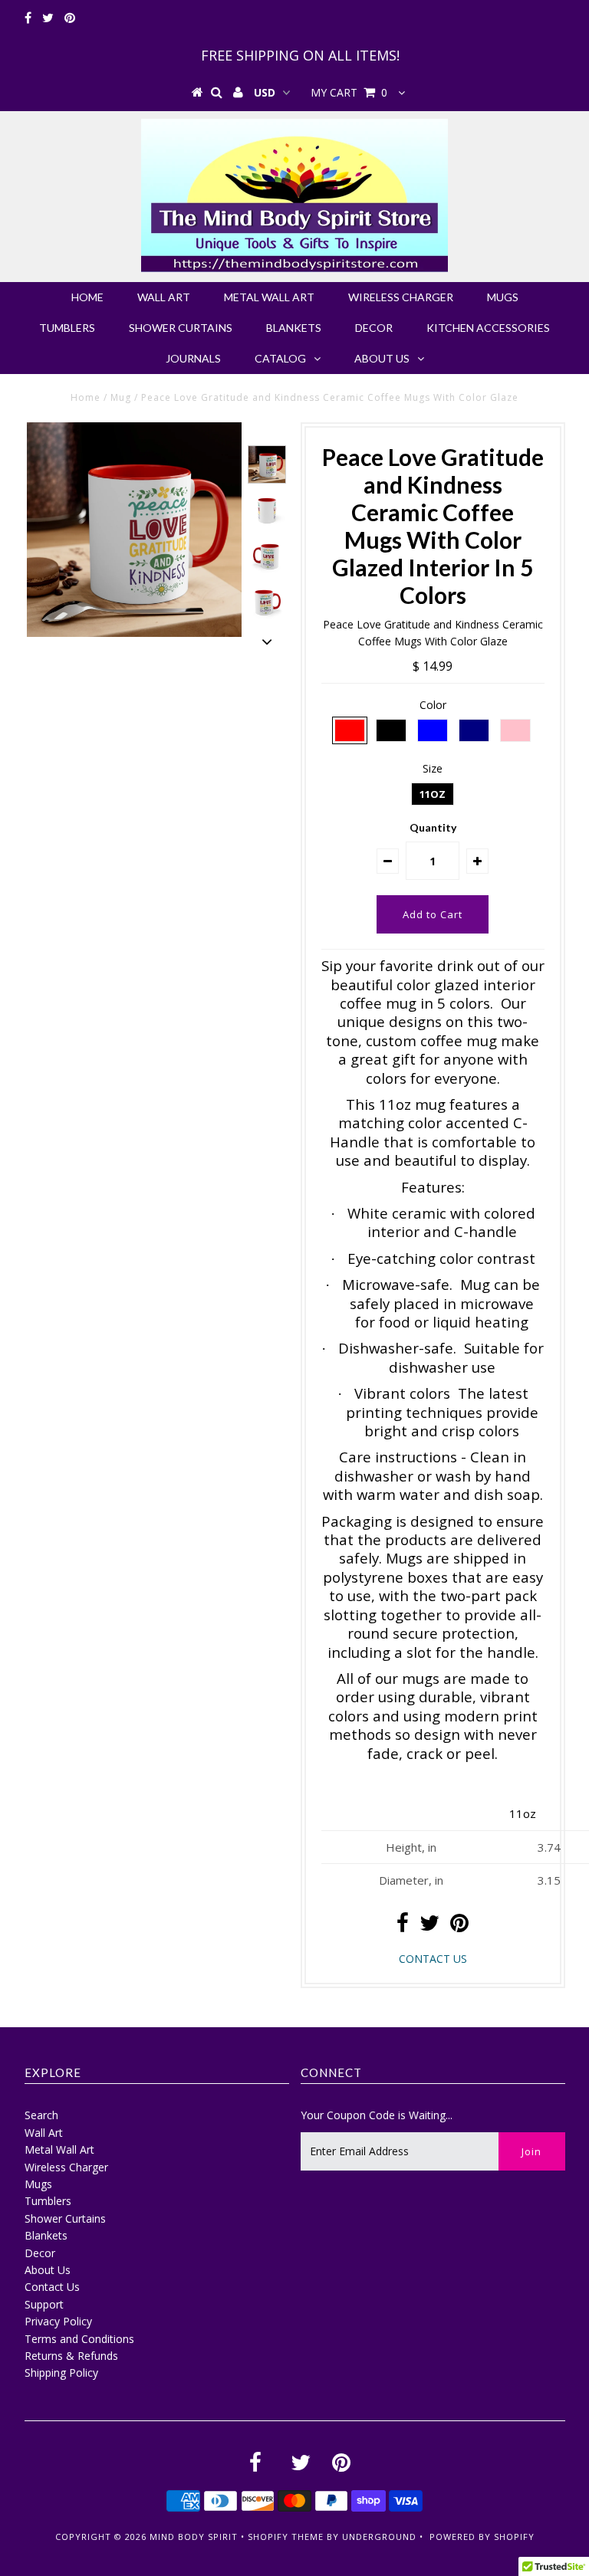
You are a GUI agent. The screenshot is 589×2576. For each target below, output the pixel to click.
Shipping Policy (61, 2373)
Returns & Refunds (71, 2356)
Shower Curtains (181, 328)
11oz (433, 794)
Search (41, 2115)
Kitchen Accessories (488, 328)
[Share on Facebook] (403, 1926)
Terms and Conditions (79, 2339)
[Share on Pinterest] (459, 1926)
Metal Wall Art (269, 297)
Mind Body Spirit (194, 2537)
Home (87, 297)
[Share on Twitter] (429, 1926)
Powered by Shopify (482, 2537)
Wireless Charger (401, 297)
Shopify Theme (286, 2537)
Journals (193, 358)
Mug (121, 397)
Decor (374, 328)
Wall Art (164, 297)
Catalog (280, 358)
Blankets (294, 328)
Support (44, 2304)
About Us (382, 358)
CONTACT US (433, 1959)
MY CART (349, 92)
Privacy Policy (58, 2321)
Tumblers (67, 328)
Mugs (503, 297)
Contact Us (52, 2287)
